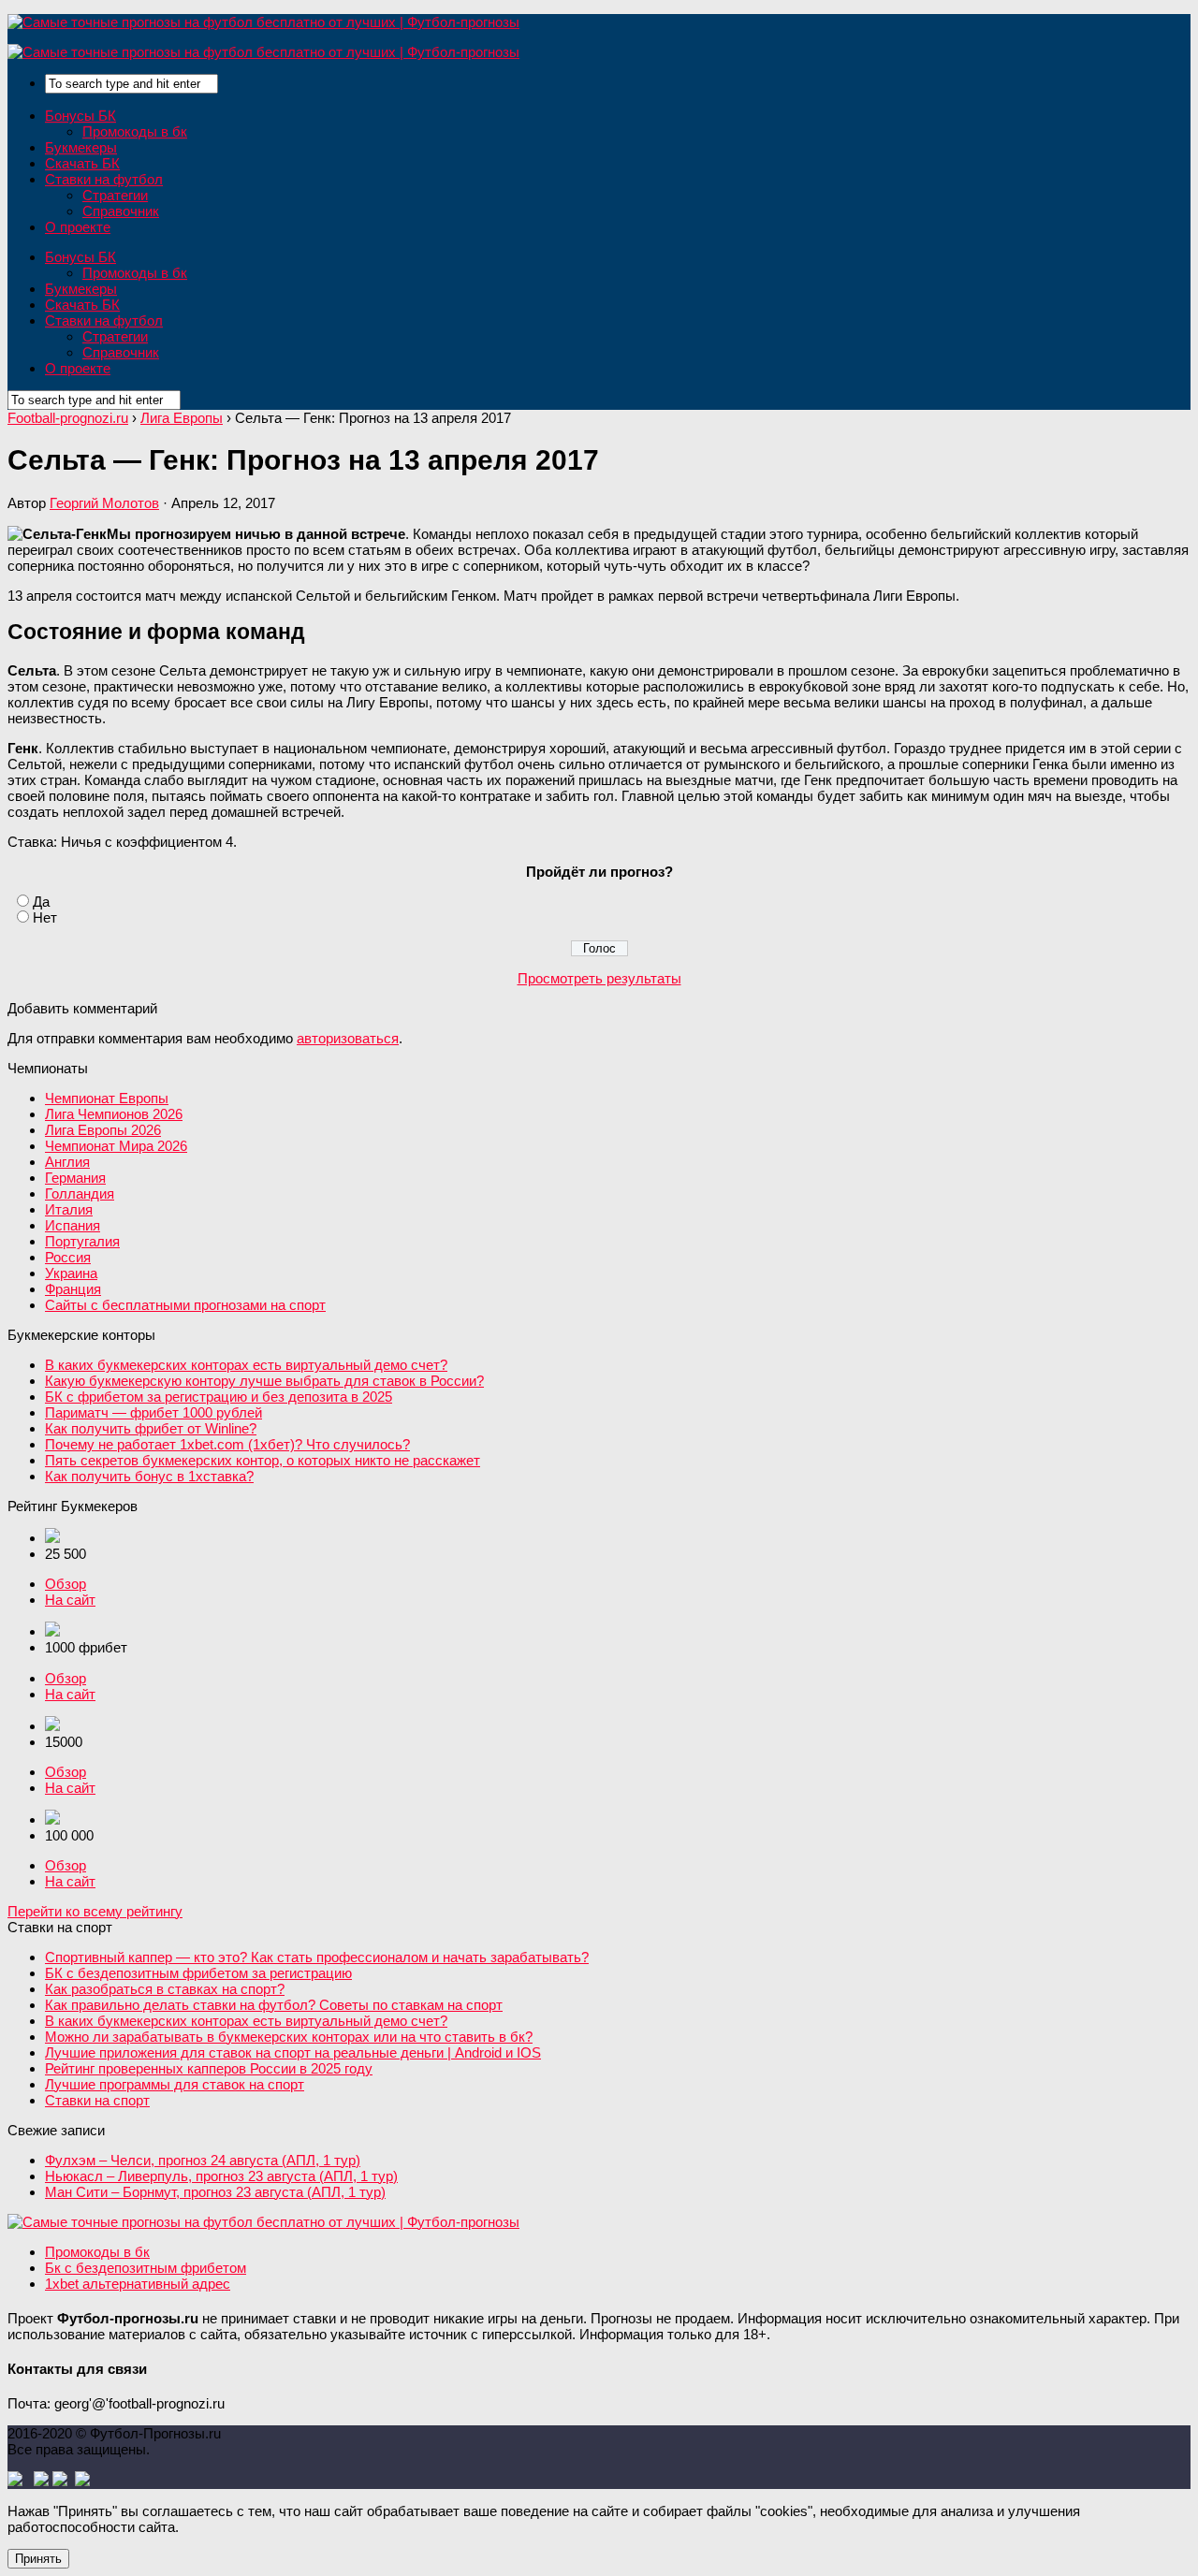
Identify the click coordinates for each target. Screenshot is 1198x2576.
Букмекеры (81, 147)
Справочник (121, 211)
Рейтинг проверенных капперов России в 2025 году (209, 2068)
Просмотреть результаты (599, 978)
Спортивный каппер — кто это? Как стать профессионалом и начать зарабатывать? (317, 1957)
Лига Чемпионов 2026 (114, 1114)
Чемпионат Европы (107, 1098)
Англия (67, 1162)
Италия (69, 1209)
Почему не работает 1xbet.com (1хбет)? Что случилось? (227, 1444)
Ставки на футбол (104, 179)
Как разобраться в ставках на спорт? (165, 1989)
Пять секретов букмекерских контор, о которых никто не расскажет (263, 1460)
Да (41, 902)
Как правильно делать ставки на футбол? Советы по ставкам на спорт (274, 2005)
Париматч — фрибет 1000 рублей (153, 1412)
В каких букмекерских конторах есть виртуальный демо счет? (246, 1365)
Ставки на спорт (97, 2100)
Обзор (66, 1584)
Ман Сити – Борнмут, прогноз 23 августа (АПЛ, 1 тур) (215, 2192)
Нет (45, 917)
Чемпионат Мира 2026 (116, 1146)
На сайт (70, 1600)
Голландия (80, 1193)
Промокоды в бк (135, 131)
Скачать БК (82, 163)
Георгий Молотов (104, 503)
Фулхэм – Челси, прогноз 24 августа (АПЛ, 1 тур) (203, 2160)
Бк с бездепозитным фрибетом (146, 2268)
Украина (71, 1273)
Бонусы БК (80, 116)
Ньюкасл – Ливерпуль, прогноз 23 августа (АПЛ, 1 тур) (221, 2176)
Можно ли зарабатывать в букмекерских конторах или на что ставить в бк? (289, 2037)
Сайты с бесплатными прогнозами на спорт (185, 1305)
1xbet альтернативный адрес (138, 2284)
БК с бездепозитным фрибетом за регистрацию (198, 1973)
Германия (75, 1178)
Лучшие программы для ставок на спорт (175, 2084)
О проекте (78, 227)
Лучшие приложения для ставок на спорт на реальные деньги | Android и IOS (293, 2052)
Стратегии (115, 195)
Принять (38, 2559)
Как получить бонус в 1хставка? (149, 1476)
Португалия (82, 1241)
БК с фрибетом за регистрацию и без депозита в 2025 (219, 1397)
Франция (73, 1289)
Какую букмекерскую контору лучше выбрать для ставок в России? (264, 1381)
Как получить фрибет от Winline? (151, 1428)
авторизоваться (348, 1038)
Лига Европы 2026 (103, 1130)
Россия (68, 1257)
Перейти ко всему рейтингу (95, 1911)
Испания (73, 1225)
